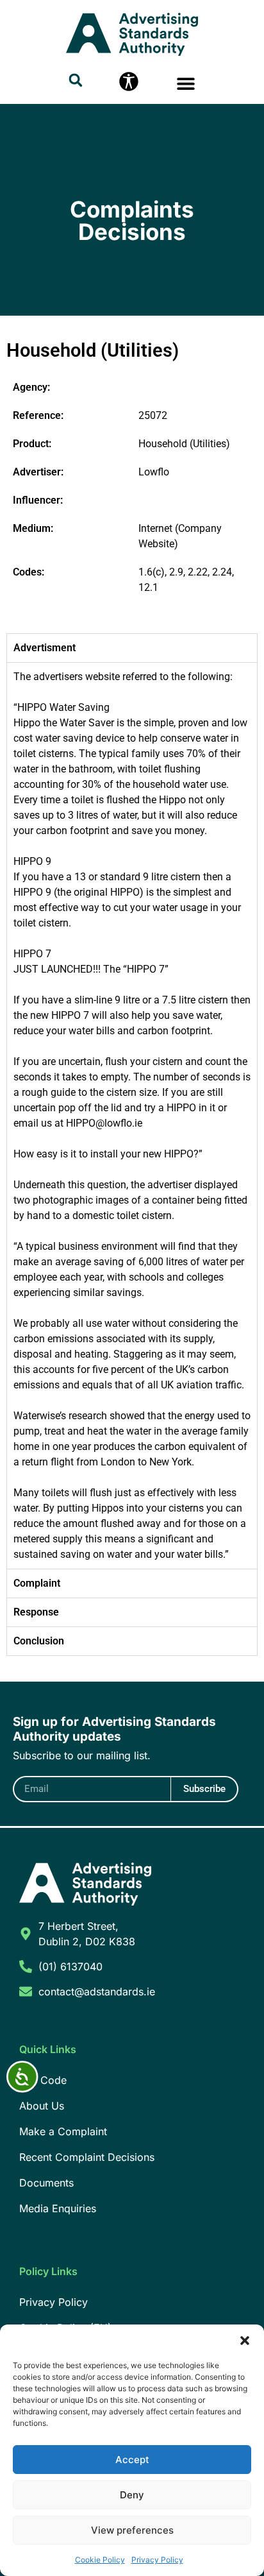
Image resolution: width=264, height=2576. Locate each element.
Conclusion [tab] (39, 1641)
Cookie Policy (100, 2560)
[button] (245, 2341)
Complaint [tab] (37, 1583)
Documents (46, 2183)
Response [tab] (36, 1612)
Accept (132, 2460)
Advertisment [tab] (45, 648)
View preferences (132, 2530)
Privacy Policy (157, 2560)
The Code (43, 2080)
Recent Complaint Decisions (87, 2157)
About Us (42, 2106)
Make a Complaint (63, 2131)
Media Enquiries (58, 2208)
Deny (132, 2495)
